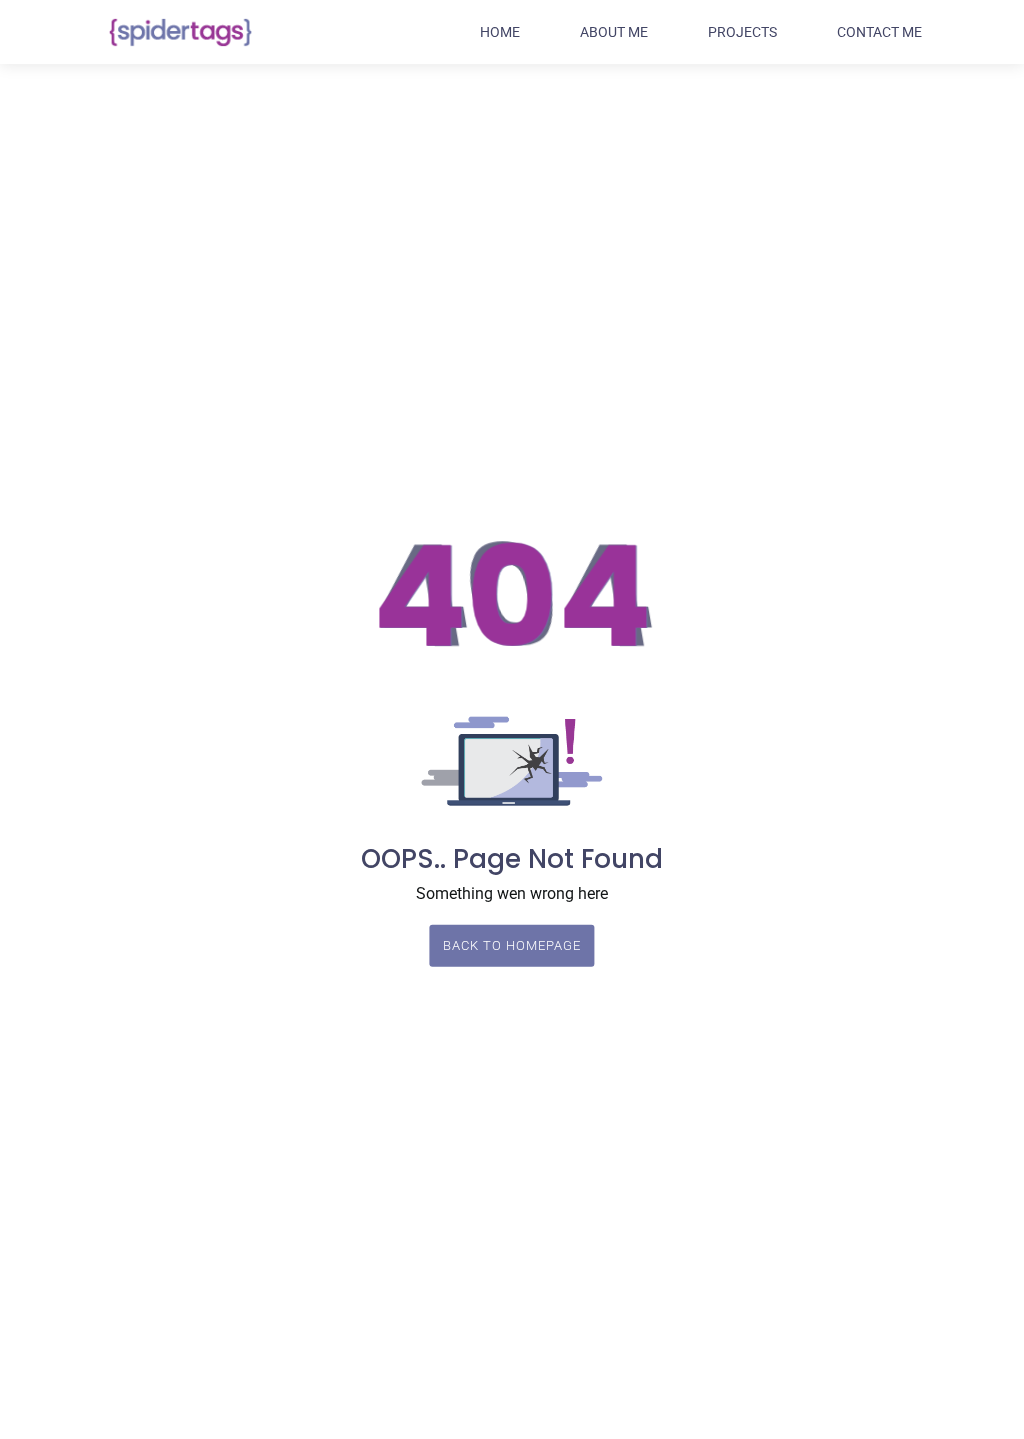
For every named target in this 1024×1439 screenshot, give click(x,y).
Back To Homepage (506, 945)
